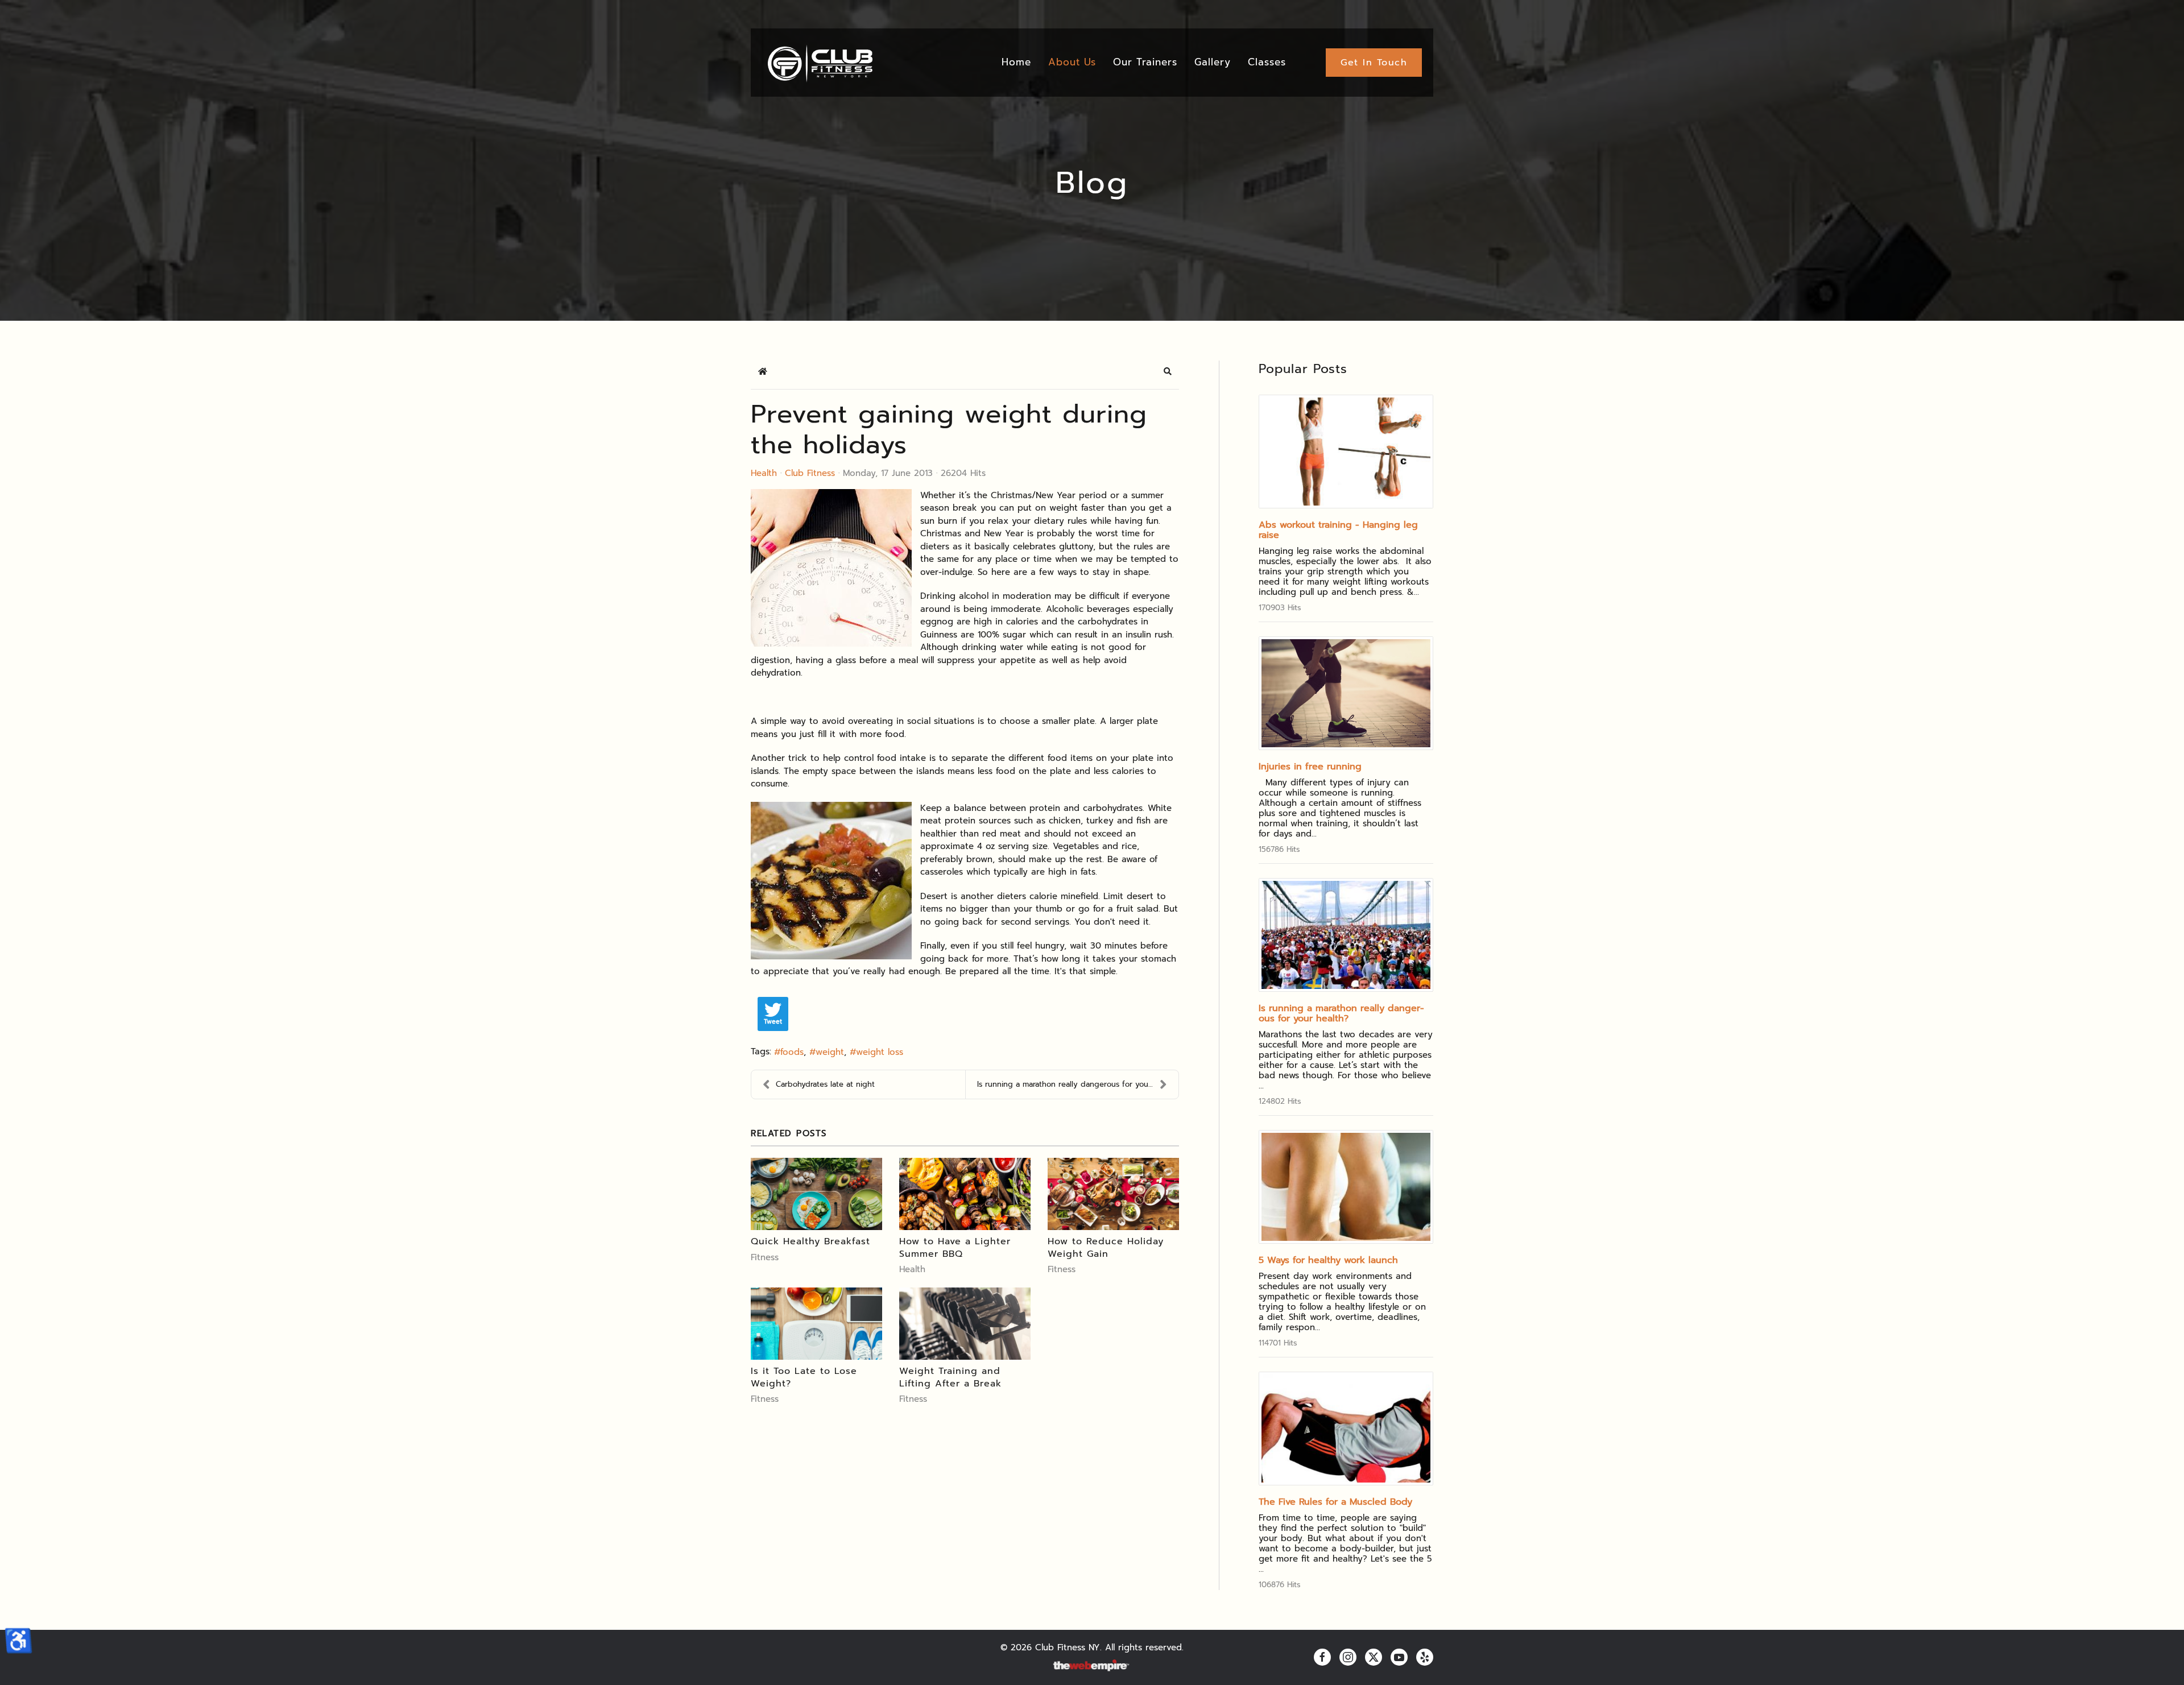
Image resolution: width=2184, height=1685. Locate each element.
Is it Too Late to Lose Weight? (804, 1377)
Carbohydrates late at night (825, 1084)
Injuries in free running (1310, 767)
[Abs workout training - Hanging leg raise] (1346, 452)
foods (792, 1052)
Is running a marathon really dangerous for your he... (1072, 1084)
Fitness (765, 1257)
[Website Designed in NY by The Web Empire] (1092, 1666)
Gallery (1213, 62)
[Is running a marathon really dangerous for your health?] (1346, 935)
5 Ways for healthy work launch (1328, 1260)
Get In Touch (1374, 63)
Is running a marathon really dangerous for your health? (1341, 1013)
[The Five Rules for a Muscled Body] (1346, 1429)
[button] (1168, 371)
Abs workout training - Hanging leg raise (1338, 530)
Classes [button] (1267, 62)
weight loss (880, 1052)
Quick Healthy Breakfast (810, 1241)
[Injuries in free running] (1346, 693)
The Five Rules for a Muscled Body (1335, 1502)
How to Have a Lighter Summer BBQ (955, 1248)
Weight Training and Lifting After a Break (950, 1377)
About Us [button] (1072, 62)
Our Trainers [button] (1145, 62)
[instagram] (1348, 1657)
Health (764, 473)
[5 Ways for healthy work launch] (1346, 1187)
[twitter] (1374, 1657)
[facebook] (1322, 1657)
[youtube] (1399, 1657)
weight (830, 1052)
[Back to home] (819, 63)
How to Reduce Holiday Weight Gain (1106, 1248)
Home (1016, 62)
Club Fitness (810, 473)
